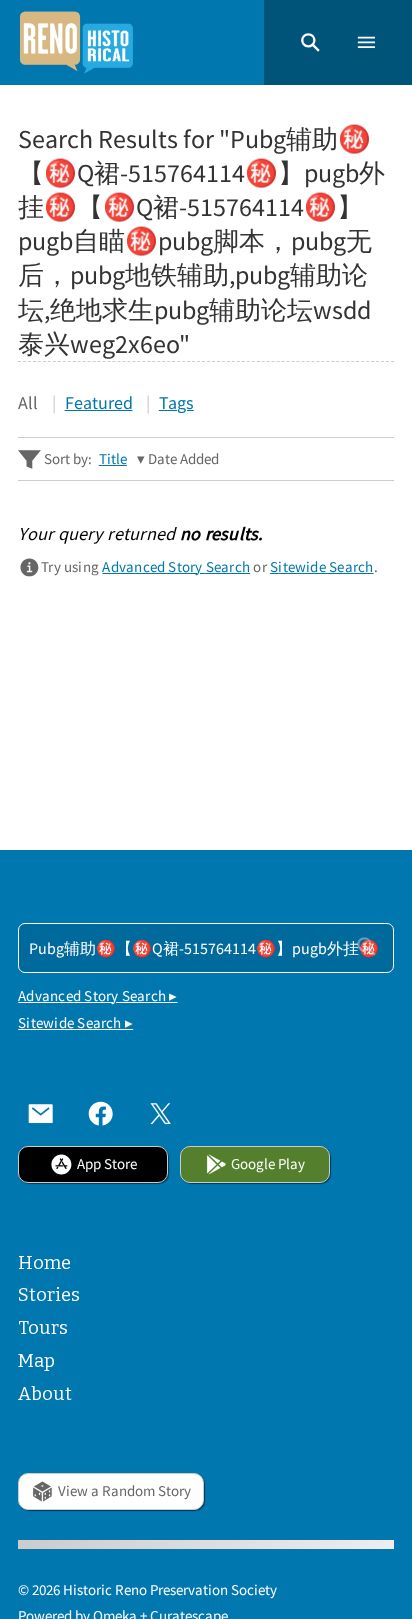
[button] (310, 42)
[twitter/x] (161, 1114)
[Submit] (366, 946)
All (28, 402)
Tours (43, 1328)
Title (113, 458)
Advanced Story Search (176, 566)
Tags (176, 402)
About (45, 1394)
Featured (99, 402)
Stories (49, 1295)
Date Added (183, 458)
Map (36, 1361)
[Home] (76, 42)
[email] (41, 1114)
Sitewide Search (321, 566)
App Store (107, 1163)
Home (44, 1263)
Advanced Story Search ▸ (97, 995)
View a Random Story (124, 1490)
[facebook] (101, 1114)
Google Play (268, 1163)
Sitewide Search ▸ (75, 1022)
